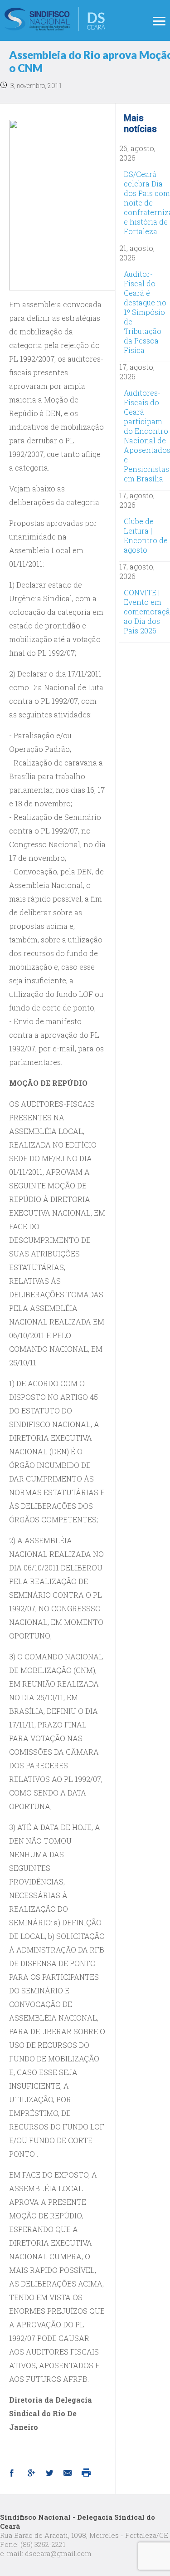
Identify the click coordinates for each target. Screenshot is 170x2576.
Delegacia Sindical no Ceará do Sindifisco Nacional (55, 19)
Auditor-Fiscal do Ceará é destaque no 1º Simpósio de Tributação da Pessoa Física (145, 312)
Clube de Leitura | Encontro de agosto (146, 535)
